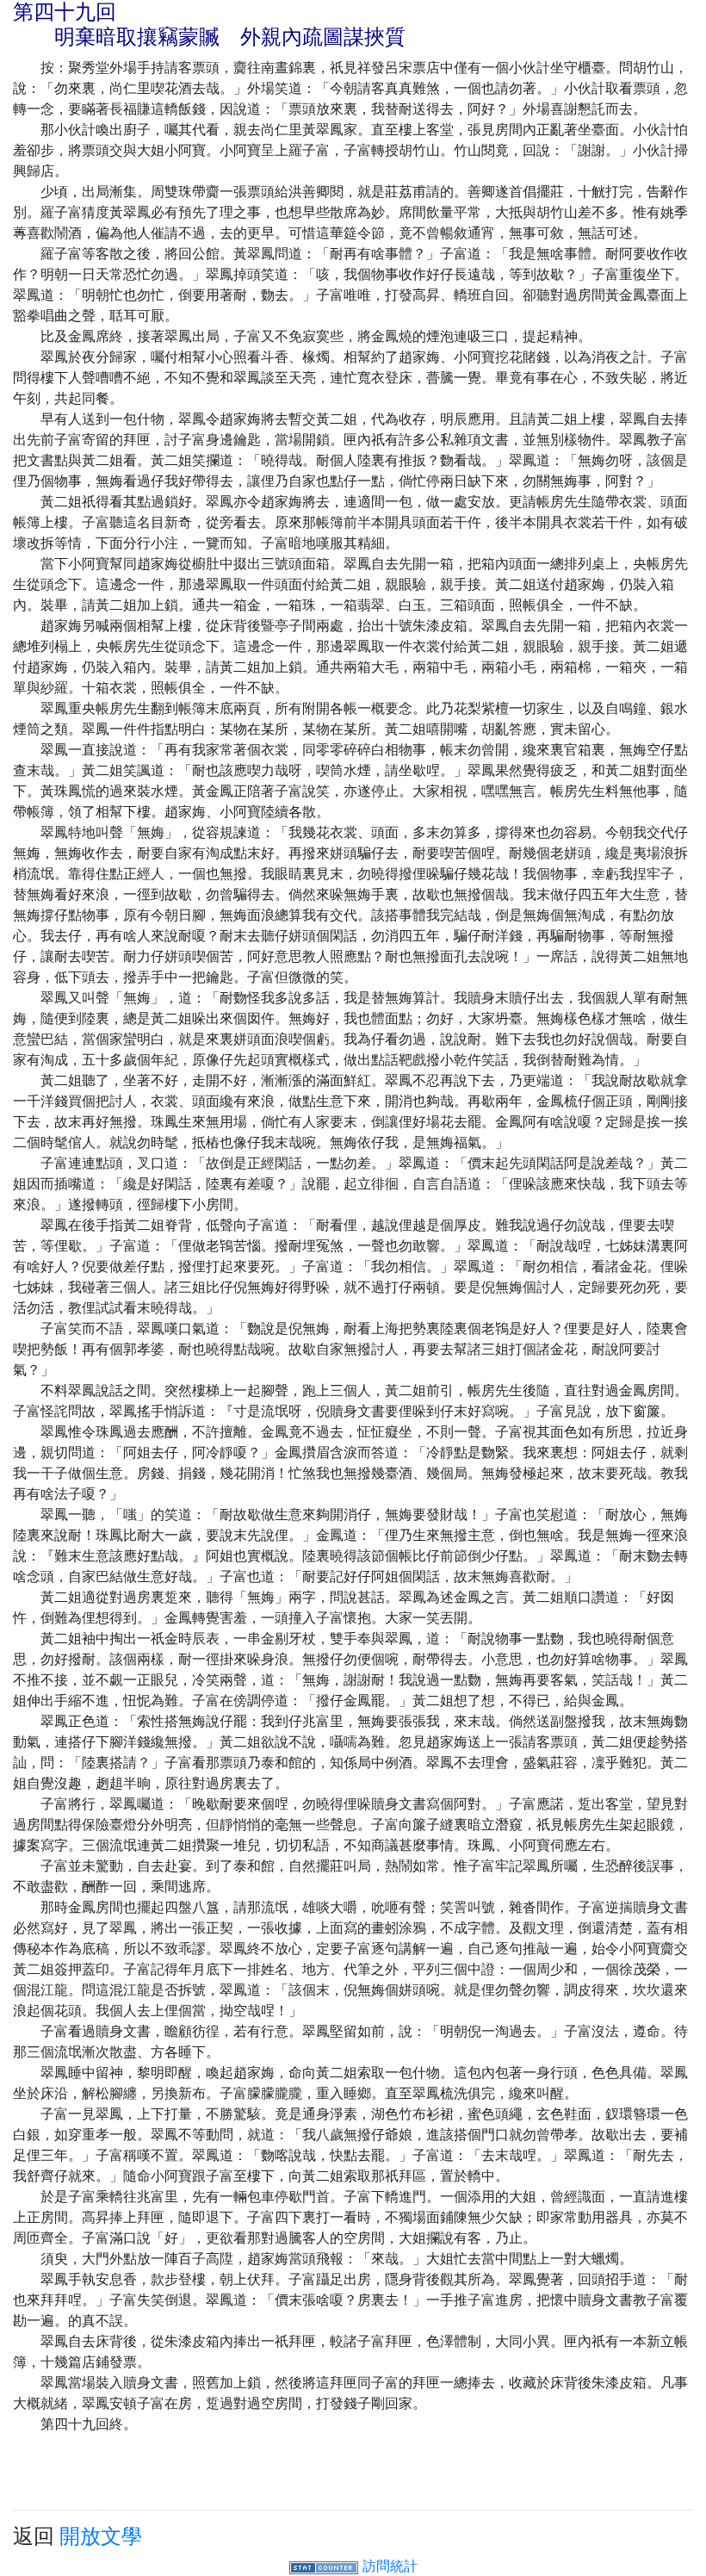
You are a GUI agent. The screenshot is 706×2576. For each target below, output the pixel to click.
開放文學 (101, 2536)
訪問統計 (390, 2566)
